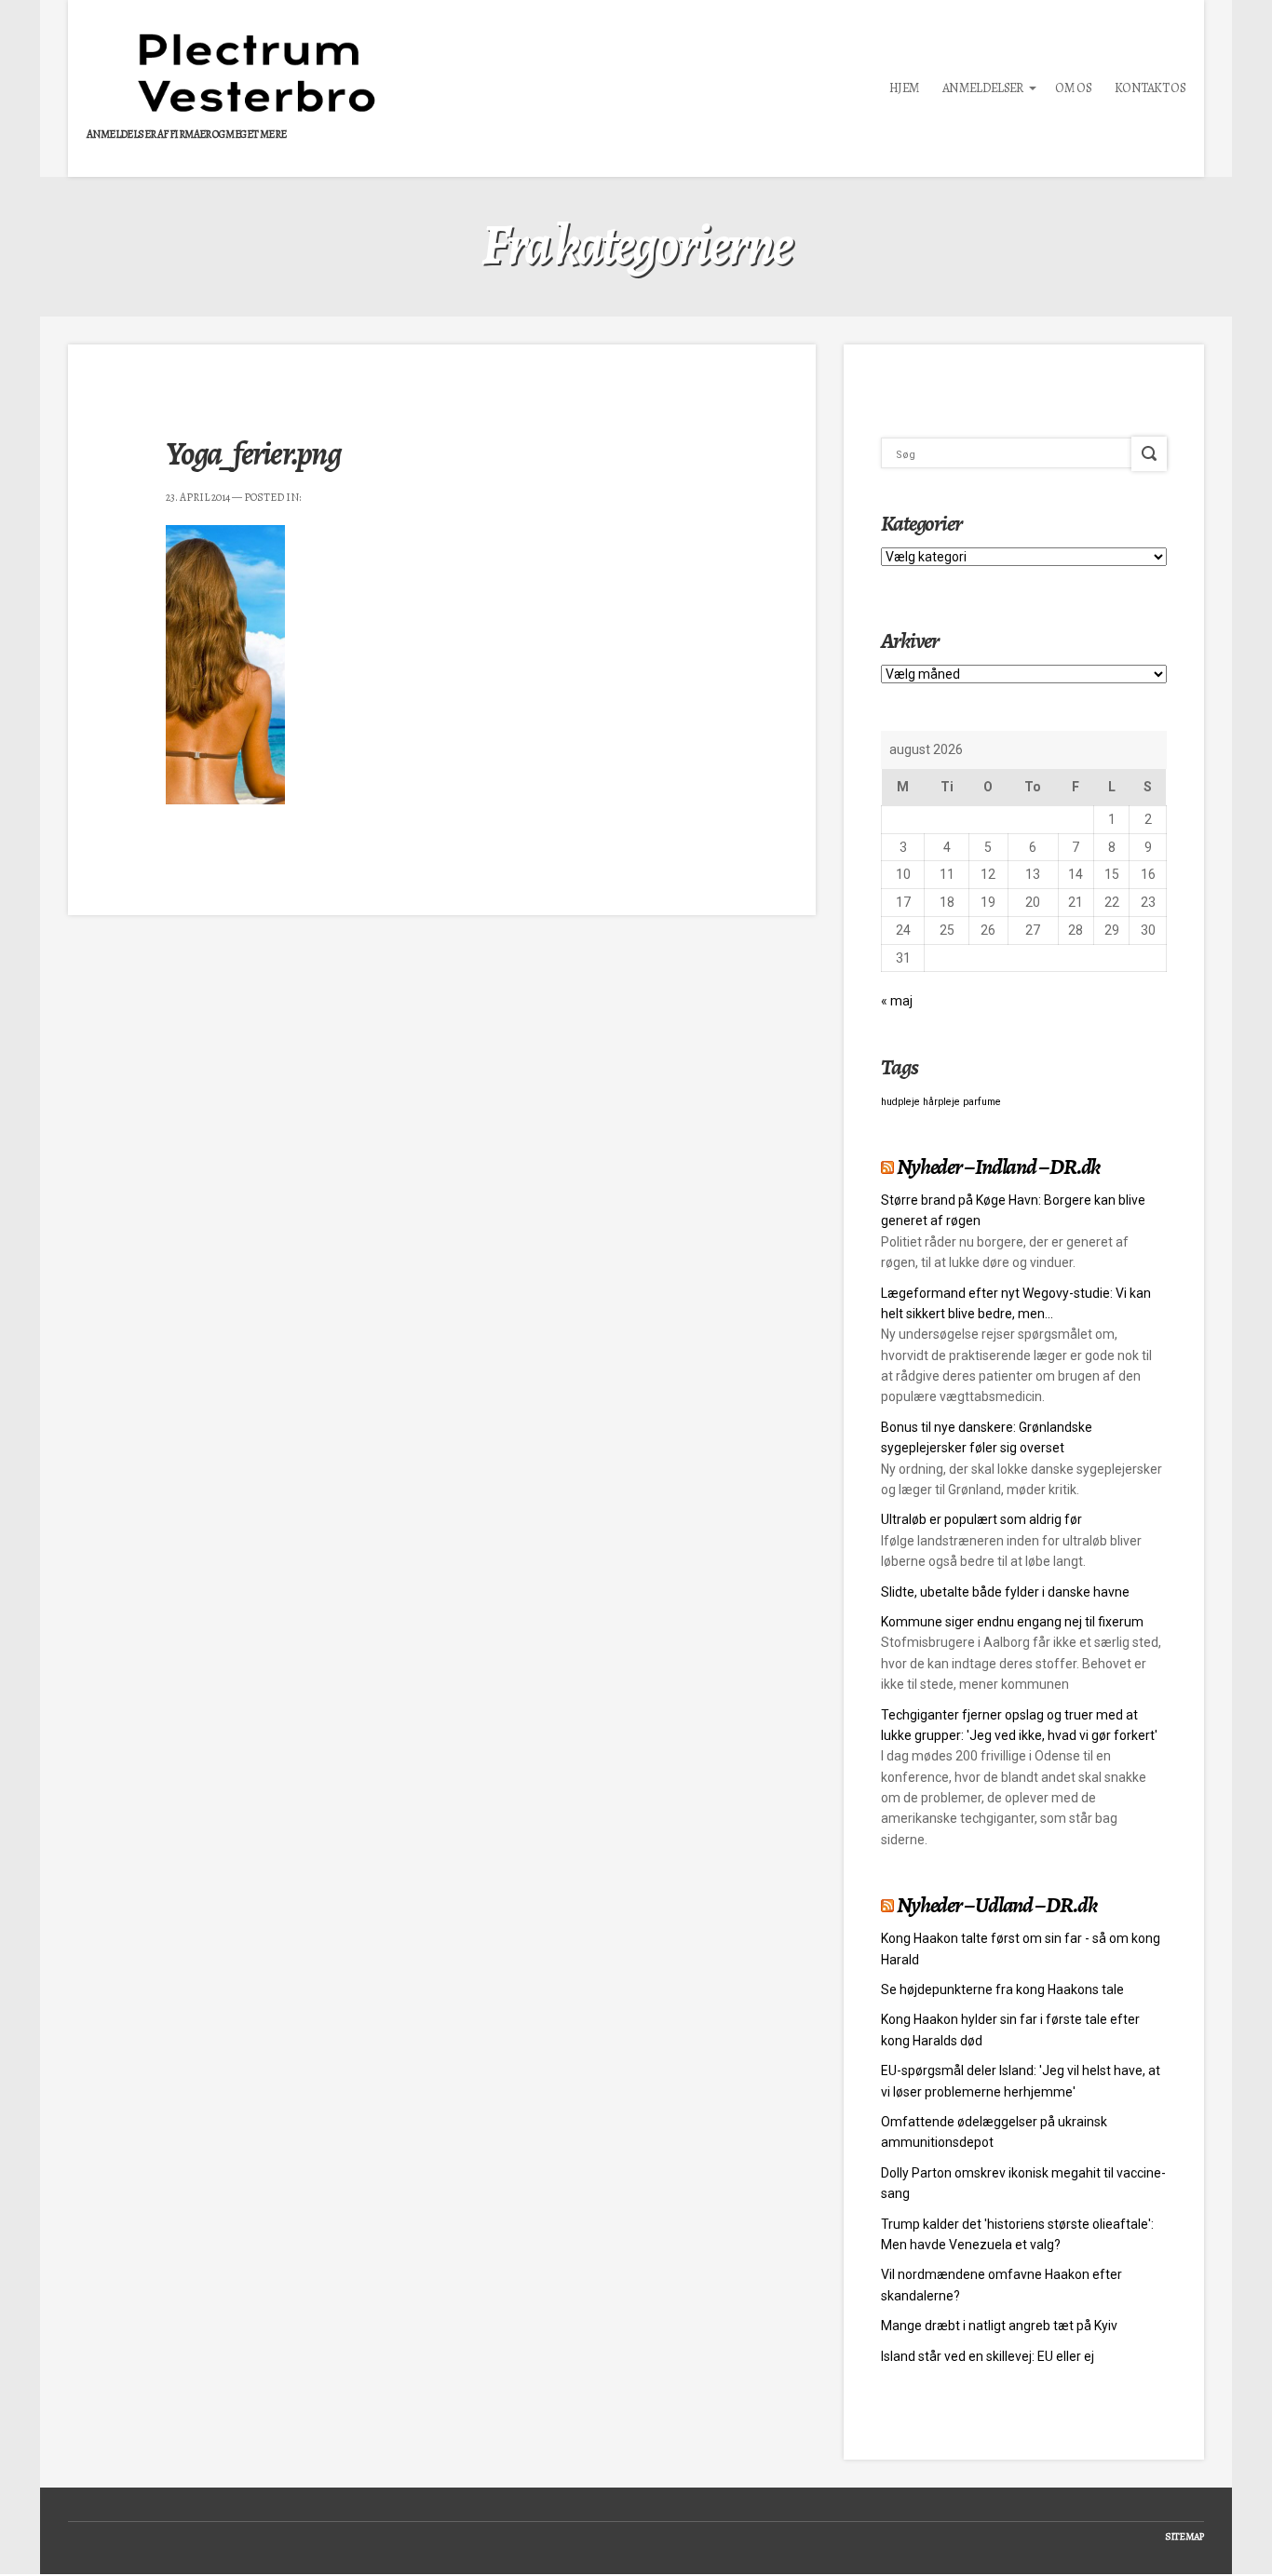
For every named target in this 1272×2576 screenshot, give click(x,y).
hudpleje (900, 1102)
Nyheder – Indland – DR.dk (998, 1167)
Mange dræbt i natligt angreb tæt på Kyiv (999, 2326)
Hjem (904, 88)
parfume (982, 1102)
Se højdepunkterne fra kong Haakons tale (1002, 1989)
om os (1073, 88)
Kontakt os (1150, 88)
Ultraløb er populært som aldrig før (981, 1519)
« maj (897, 1001)
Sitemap (1184, 2536)
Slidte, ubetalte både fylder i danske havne (1005, 1592)
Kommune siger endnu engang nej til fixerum (1012, 1622)
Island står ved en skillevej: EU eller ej (988, 2356)
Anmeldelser (982, 88)
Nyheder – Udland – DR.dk (996, 1905)
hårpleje (941, 1102)
